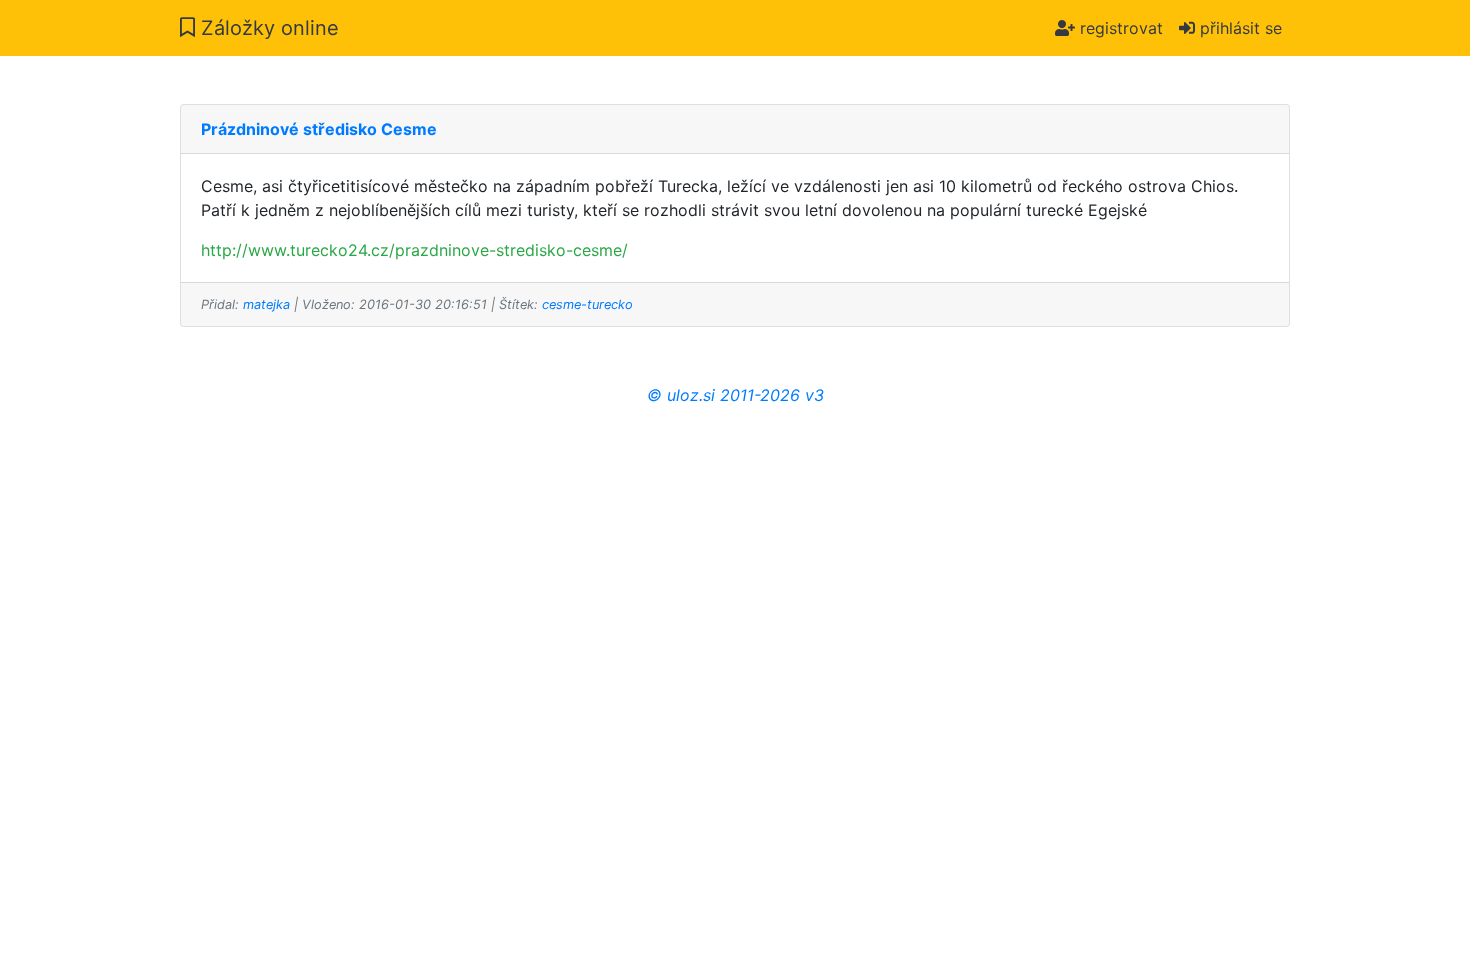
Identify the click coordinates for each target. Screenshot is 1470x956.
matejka (266, 304)
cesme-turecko (587, 304)
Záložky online (267, 28)
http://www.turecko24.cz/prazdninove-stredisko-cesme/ (414, 250)
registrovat (1119, 28)
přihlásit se (1238, 28)
